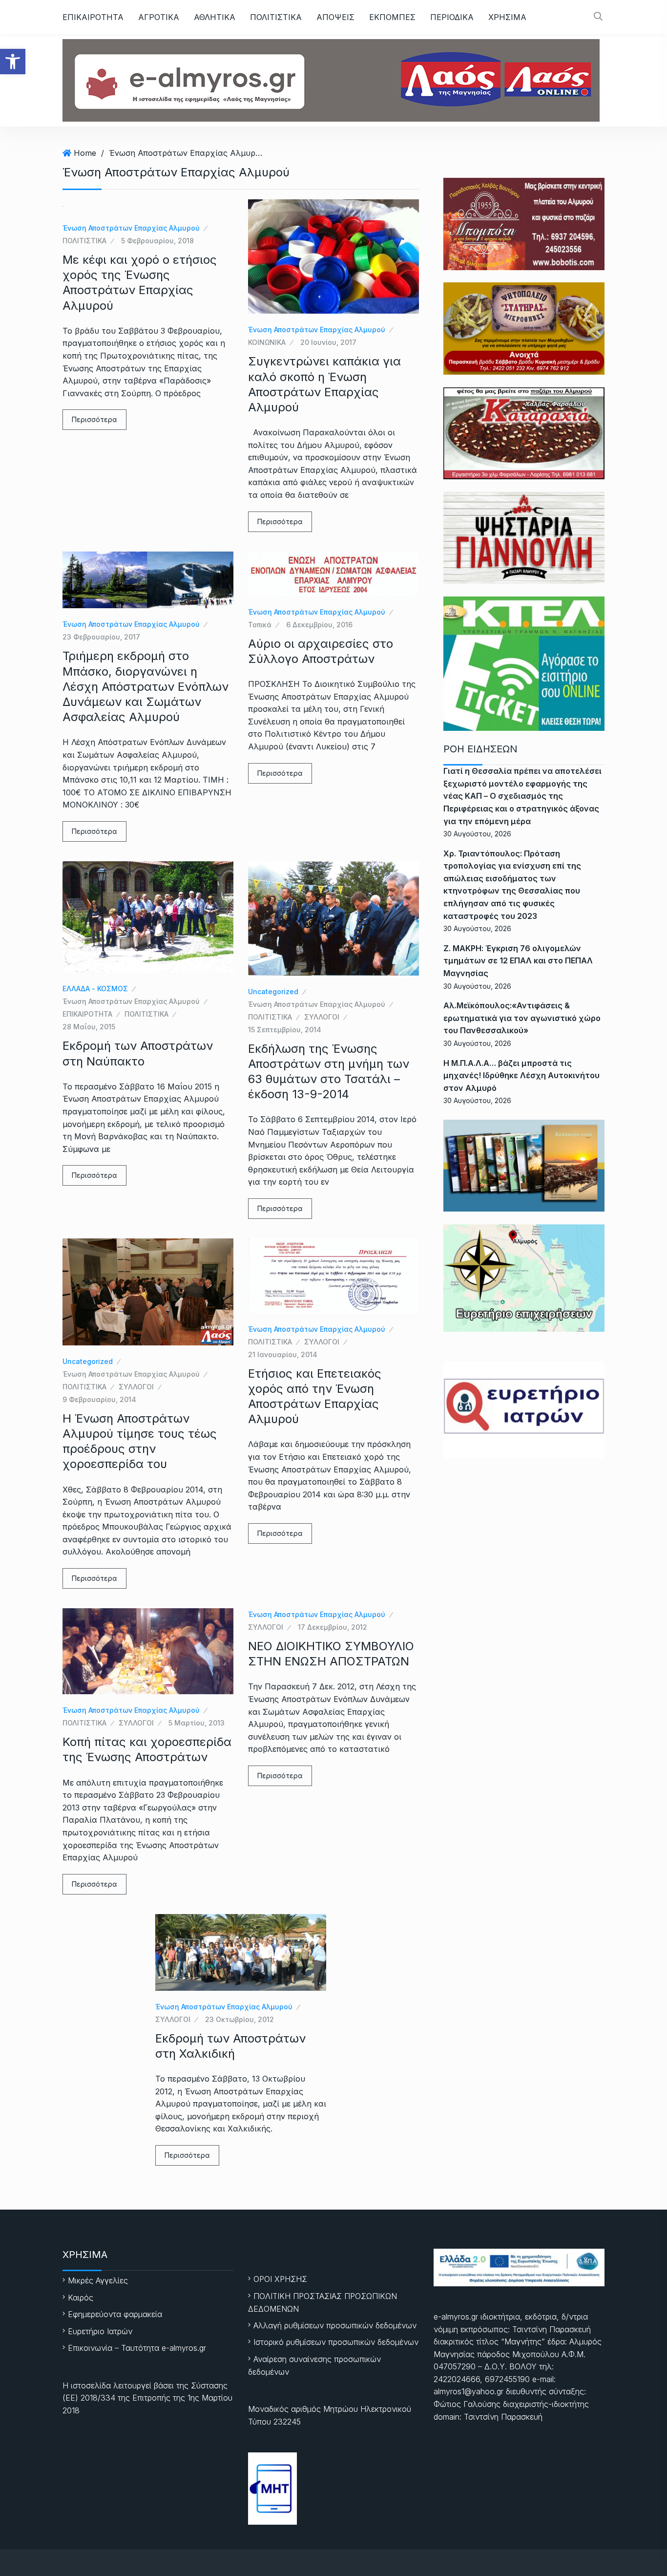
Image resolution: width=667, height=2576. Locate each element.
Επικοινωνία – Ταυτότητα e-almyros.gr (137, 2348)
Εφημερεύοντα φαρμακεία (115, 2314)
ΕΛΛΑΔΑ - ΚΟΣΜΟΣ (95, 989)
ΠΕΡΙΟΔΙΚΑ (452, 17)
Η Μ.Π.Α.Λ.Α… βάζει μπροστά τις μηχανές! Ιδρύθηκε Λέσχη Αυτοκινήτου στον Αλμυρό (521, 1075)
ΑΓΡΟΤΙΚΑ (159, 17)
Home (85, 153)
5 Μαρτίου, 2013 (197, 1723)
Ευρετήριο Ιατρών (100, 2331)
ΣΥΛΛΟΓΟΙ (322, 1017)
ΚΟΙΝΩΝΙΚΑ (267, 342)
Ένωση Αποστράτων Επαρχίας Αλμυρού (187, 153)
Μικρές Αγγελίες (98, 2280)
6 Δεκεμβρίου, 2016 (319, 625)
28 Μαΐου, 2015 (89, 1027)
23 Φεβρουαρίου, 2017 (101, 637)
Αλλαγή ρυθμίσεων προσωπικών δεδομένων (335, 2325)
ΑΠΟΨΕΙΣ (335, 17)
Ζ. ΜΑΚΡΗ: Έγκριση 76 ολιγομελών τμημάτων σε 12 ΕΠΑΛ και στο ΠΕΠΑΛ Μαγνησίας (518, 961)
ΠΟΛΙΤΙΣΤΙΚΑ (276, 17)
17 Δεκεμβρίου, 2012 (333, 1627)
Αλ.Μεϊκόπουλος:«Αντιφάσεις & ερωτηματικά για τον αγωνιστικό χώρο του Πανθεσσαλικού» (522, 1018)
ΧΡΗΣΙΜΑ (507, 17)
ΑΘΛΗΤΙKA (215, 17)
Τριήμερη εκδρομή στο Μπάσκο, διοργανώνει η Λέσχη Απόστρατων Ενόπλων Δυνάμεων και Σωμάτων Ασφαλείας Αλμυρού (146, 686)
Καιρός (81, 2298)
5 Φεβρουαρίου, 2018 (157, 241)
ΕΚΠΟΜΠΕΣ (392, 17)
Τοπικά (260, 625)
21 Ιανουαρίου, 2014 (283, 1354)
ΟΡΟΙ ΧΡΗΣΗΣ (280, 2279)
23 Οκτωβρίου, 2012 (240, 2019)
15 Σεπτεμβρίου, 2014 (285, 1030)
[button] (13, 62)
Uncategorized (273, 991)
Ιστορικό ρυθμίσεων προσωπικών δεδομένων (336, 2342)
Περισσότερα (94, 419)
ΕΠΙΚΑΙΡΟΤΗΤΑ (93, 17)
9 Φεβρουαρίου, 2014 (99, 1399)
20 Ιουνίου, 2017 (328, 342)
